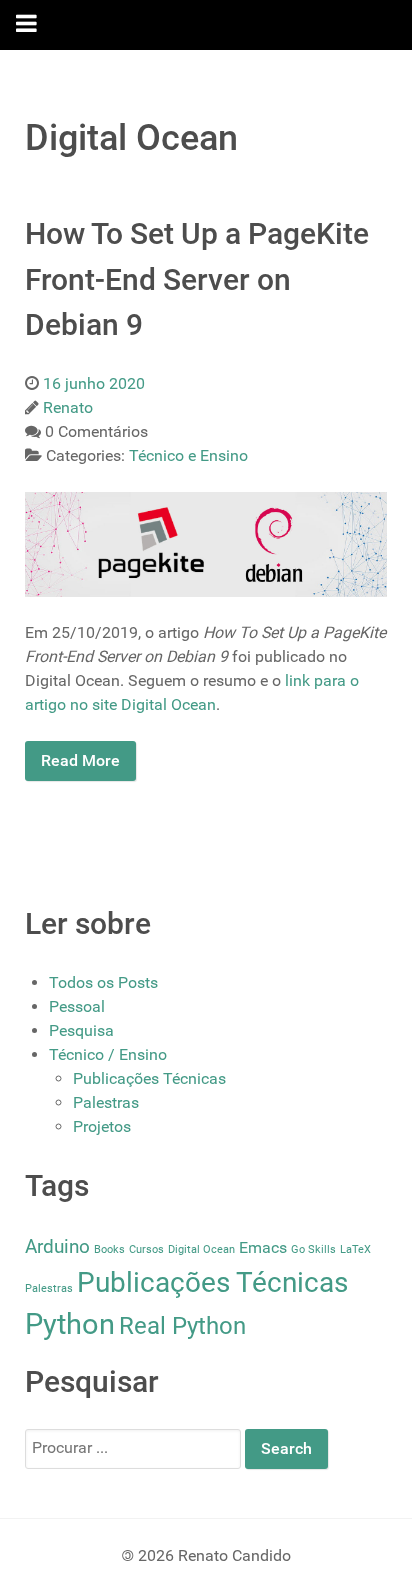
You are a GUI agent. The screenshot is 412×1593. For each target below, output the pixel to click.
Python (70, 1324)
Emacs (263, 1247)
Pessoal (77, 1006)
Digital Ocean (201, 1249)
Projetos (102, 1126)
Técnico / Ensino (108, 1054)
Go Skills (313, 1249)
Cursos (146, 1249)
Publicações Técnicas (149, 1078)
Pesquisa (81, 1030)
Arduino (57, 1246)
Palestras (106, 1102)
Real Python (182, 1325)
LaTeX (355, 1249)
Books (109, 1249)
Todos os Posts (103, 982)
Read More (80, 760)
